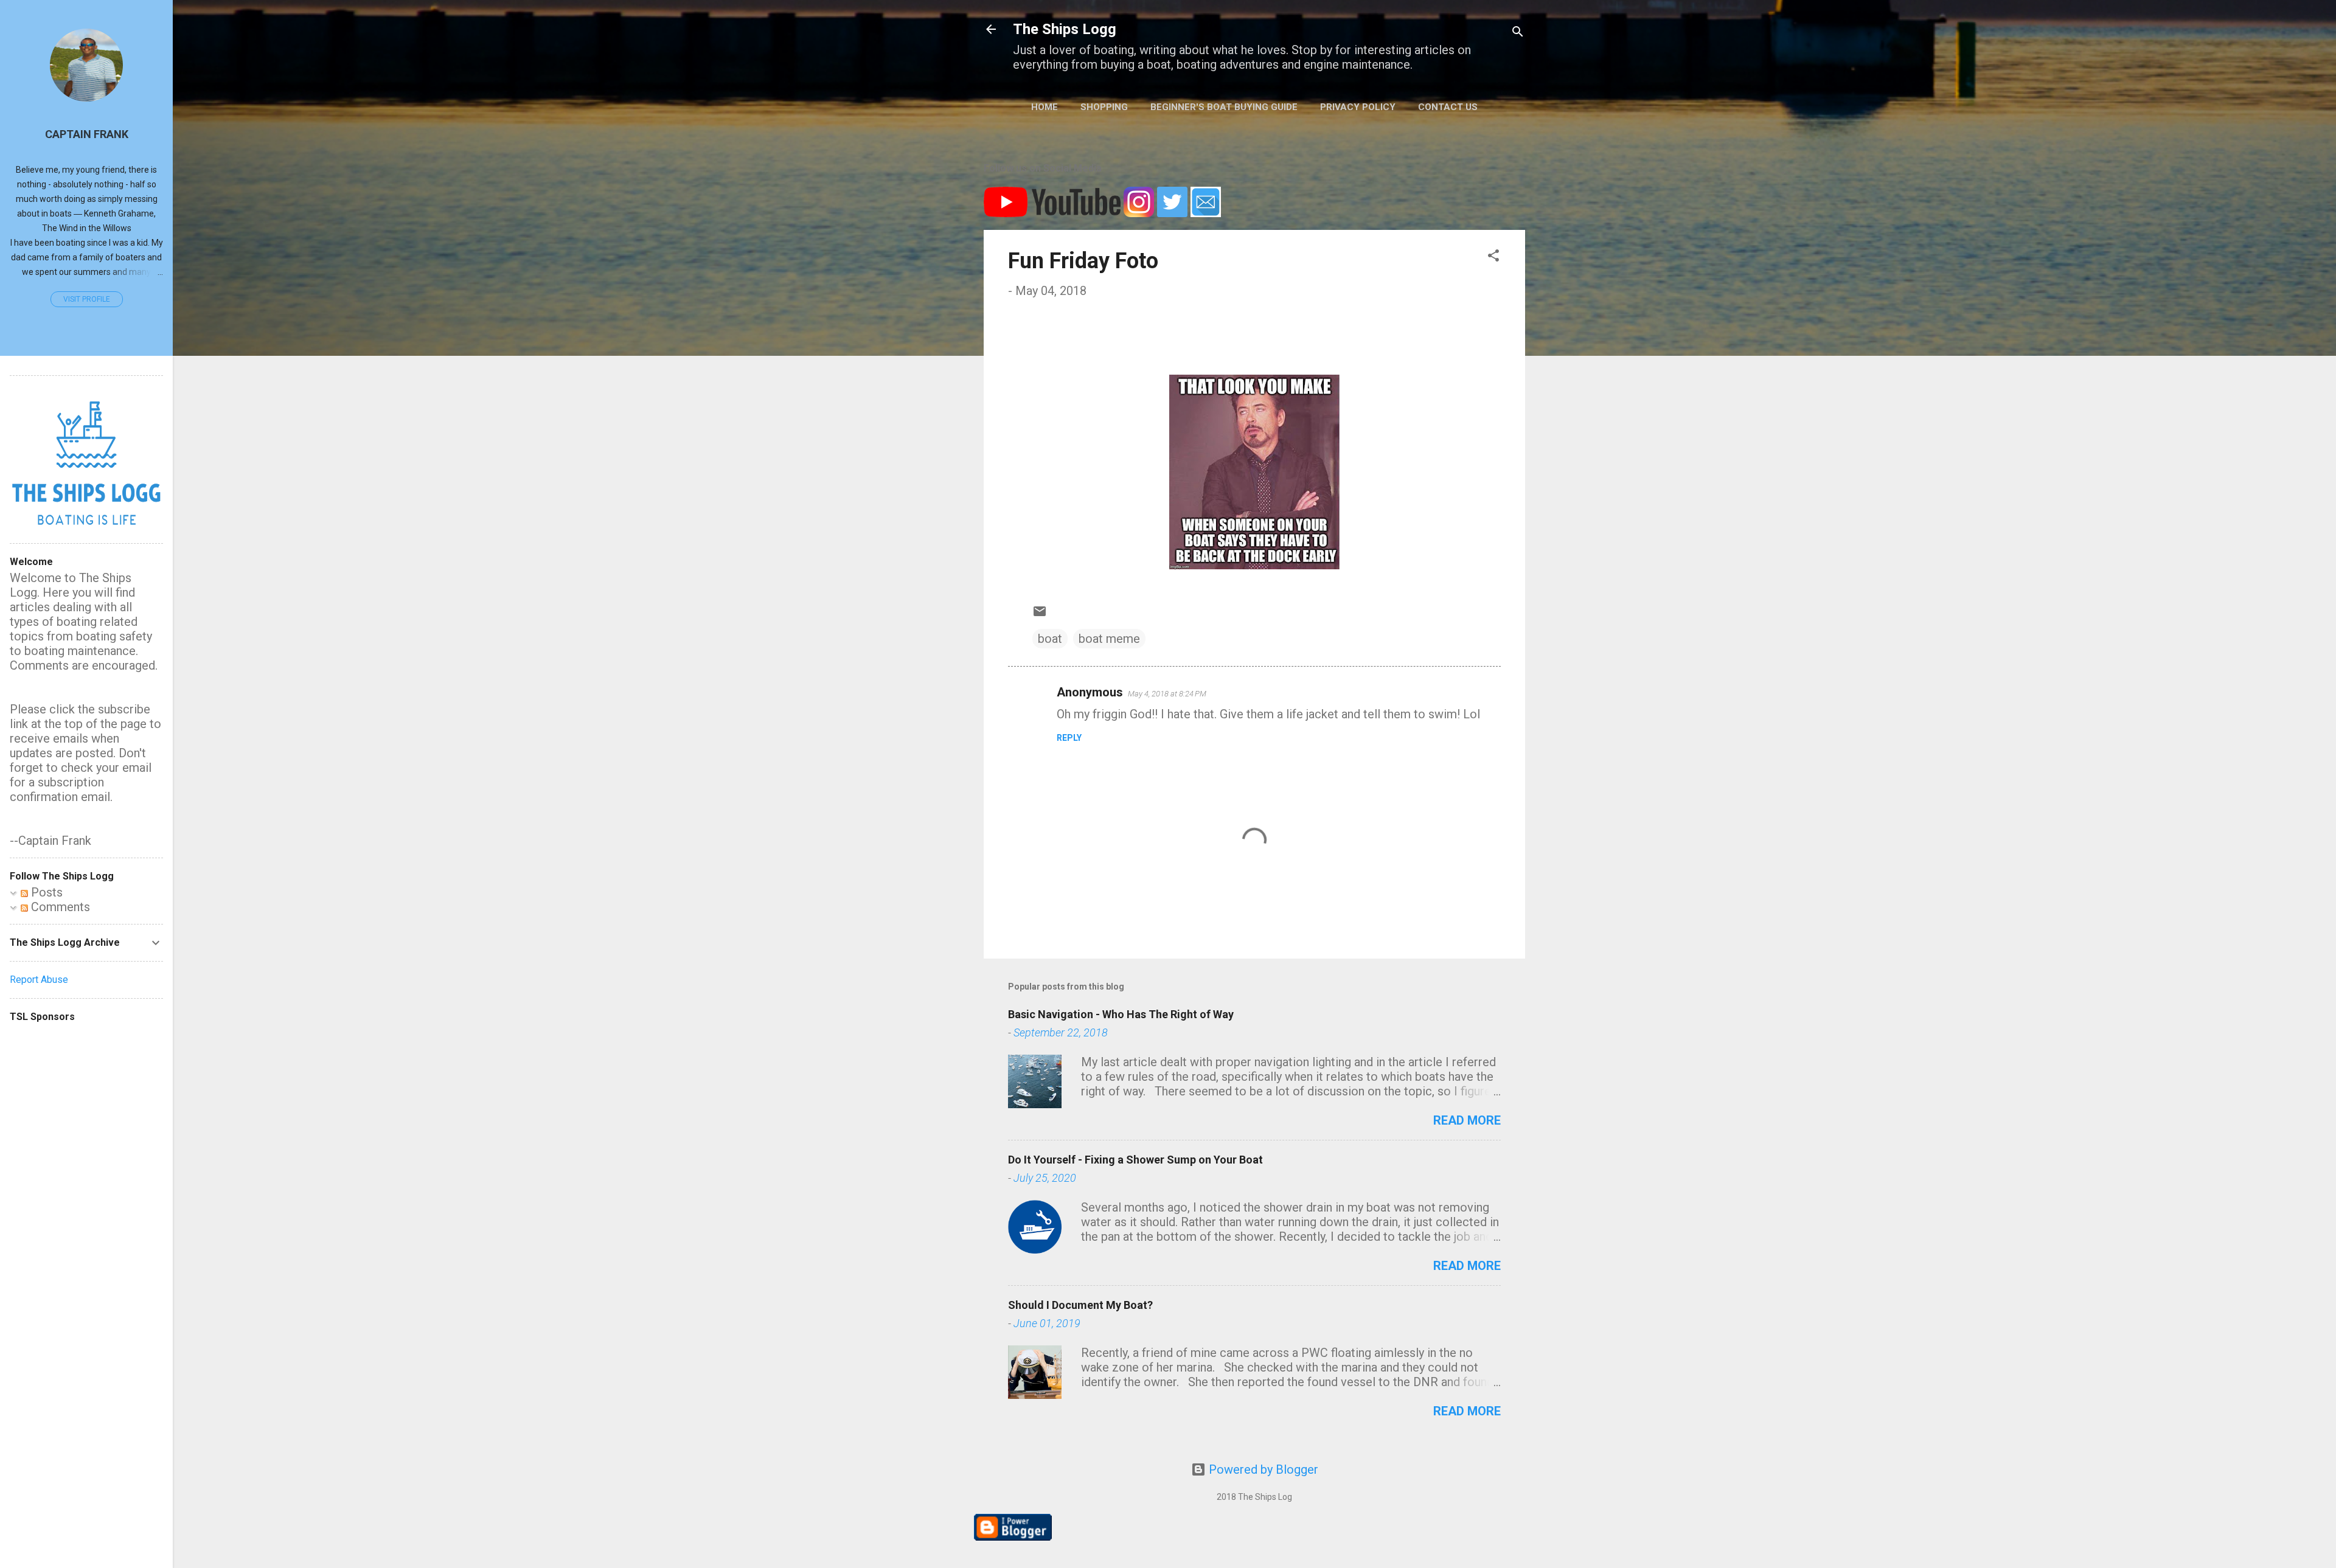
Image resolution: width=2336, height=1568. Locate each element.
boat (1050, 639)
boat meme (1109, 639)
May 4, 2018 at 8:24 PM (1167, 694)
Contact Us (1448, 107)
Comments (59, 907)
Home (1045, 107)
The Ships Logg (1065, 29)
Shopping (1104, 107)
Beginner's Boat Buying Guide (1224, 107)
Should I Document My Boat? (1080, 1305)
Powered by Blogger (1262, 1469)
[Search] (1518, 33)
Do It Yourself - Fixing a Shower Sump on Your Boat (1135, 1160)
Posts (45, 892)
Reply (1069, 738)
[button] (1493, 257)
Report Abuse (39, 980)
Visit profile (87, 299)
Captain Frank (87, 134)
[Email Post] (1040, 614)
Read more (1467, 1120)
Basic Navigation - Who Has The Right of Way (1121, 1014)
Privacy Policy (1358, 107)
